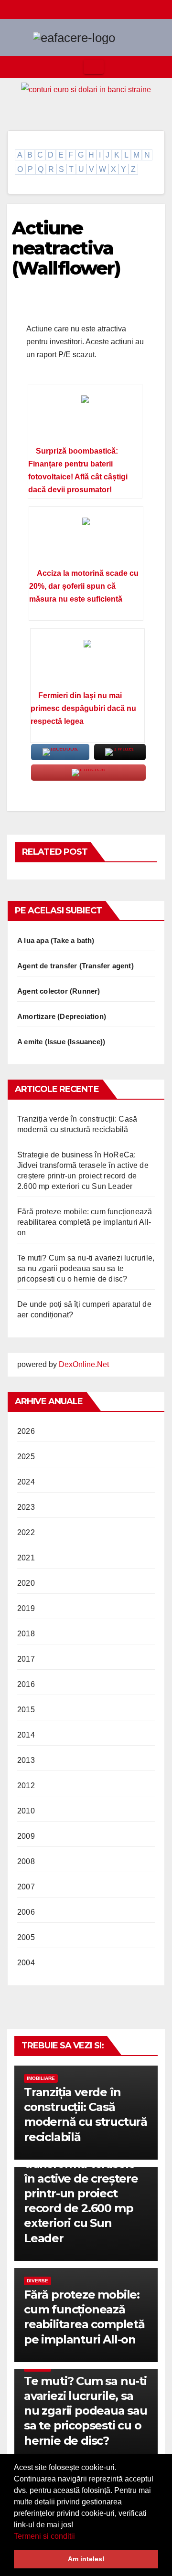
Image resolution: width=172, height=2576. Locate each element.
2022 (26, 1532)
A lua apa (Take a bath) (56, 940)
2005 (26, 1937)
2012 (26, 1786)
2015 (26, 1710)
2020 (26, 1583)
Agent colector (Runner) (59, 991)
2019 (26, 1608)
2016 (26, 1684)
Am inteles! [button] (86, 2559)
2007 (26, 1887)
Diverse (38, 2281)
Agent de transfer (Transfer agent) (75, 966)
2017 (26, 1659)
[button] (78, 2537)
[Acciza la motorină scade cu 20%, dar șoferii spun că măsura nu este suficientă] (86, 541)
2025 (26, 1457)
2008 (26, 1861)
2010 (26, 1811)
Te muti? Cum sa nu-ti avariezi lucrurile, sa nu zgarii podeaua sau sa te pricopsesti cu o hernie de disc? (86, 1268)
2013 (26, 1760)
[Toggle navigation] (94, 67)
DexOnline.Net (84, 1364)
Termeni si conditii (44, 2536)
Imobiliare (41, 2078)
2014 (26, 1735)
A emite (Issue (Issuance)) (61, 1042)
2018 (26, 1634)
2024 (26, 1482)
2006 (26, 1912)
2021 (26, 1558)
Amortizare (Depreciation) (62, 1016)
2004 (26, 1963)
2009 (26, 1836)
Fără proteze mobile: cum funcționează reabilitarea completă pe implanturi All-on (85, 1222)
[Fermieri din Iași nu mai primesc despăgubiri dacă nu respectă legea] (87, 663)
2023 (26, 1507)
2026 (26, 1431)
